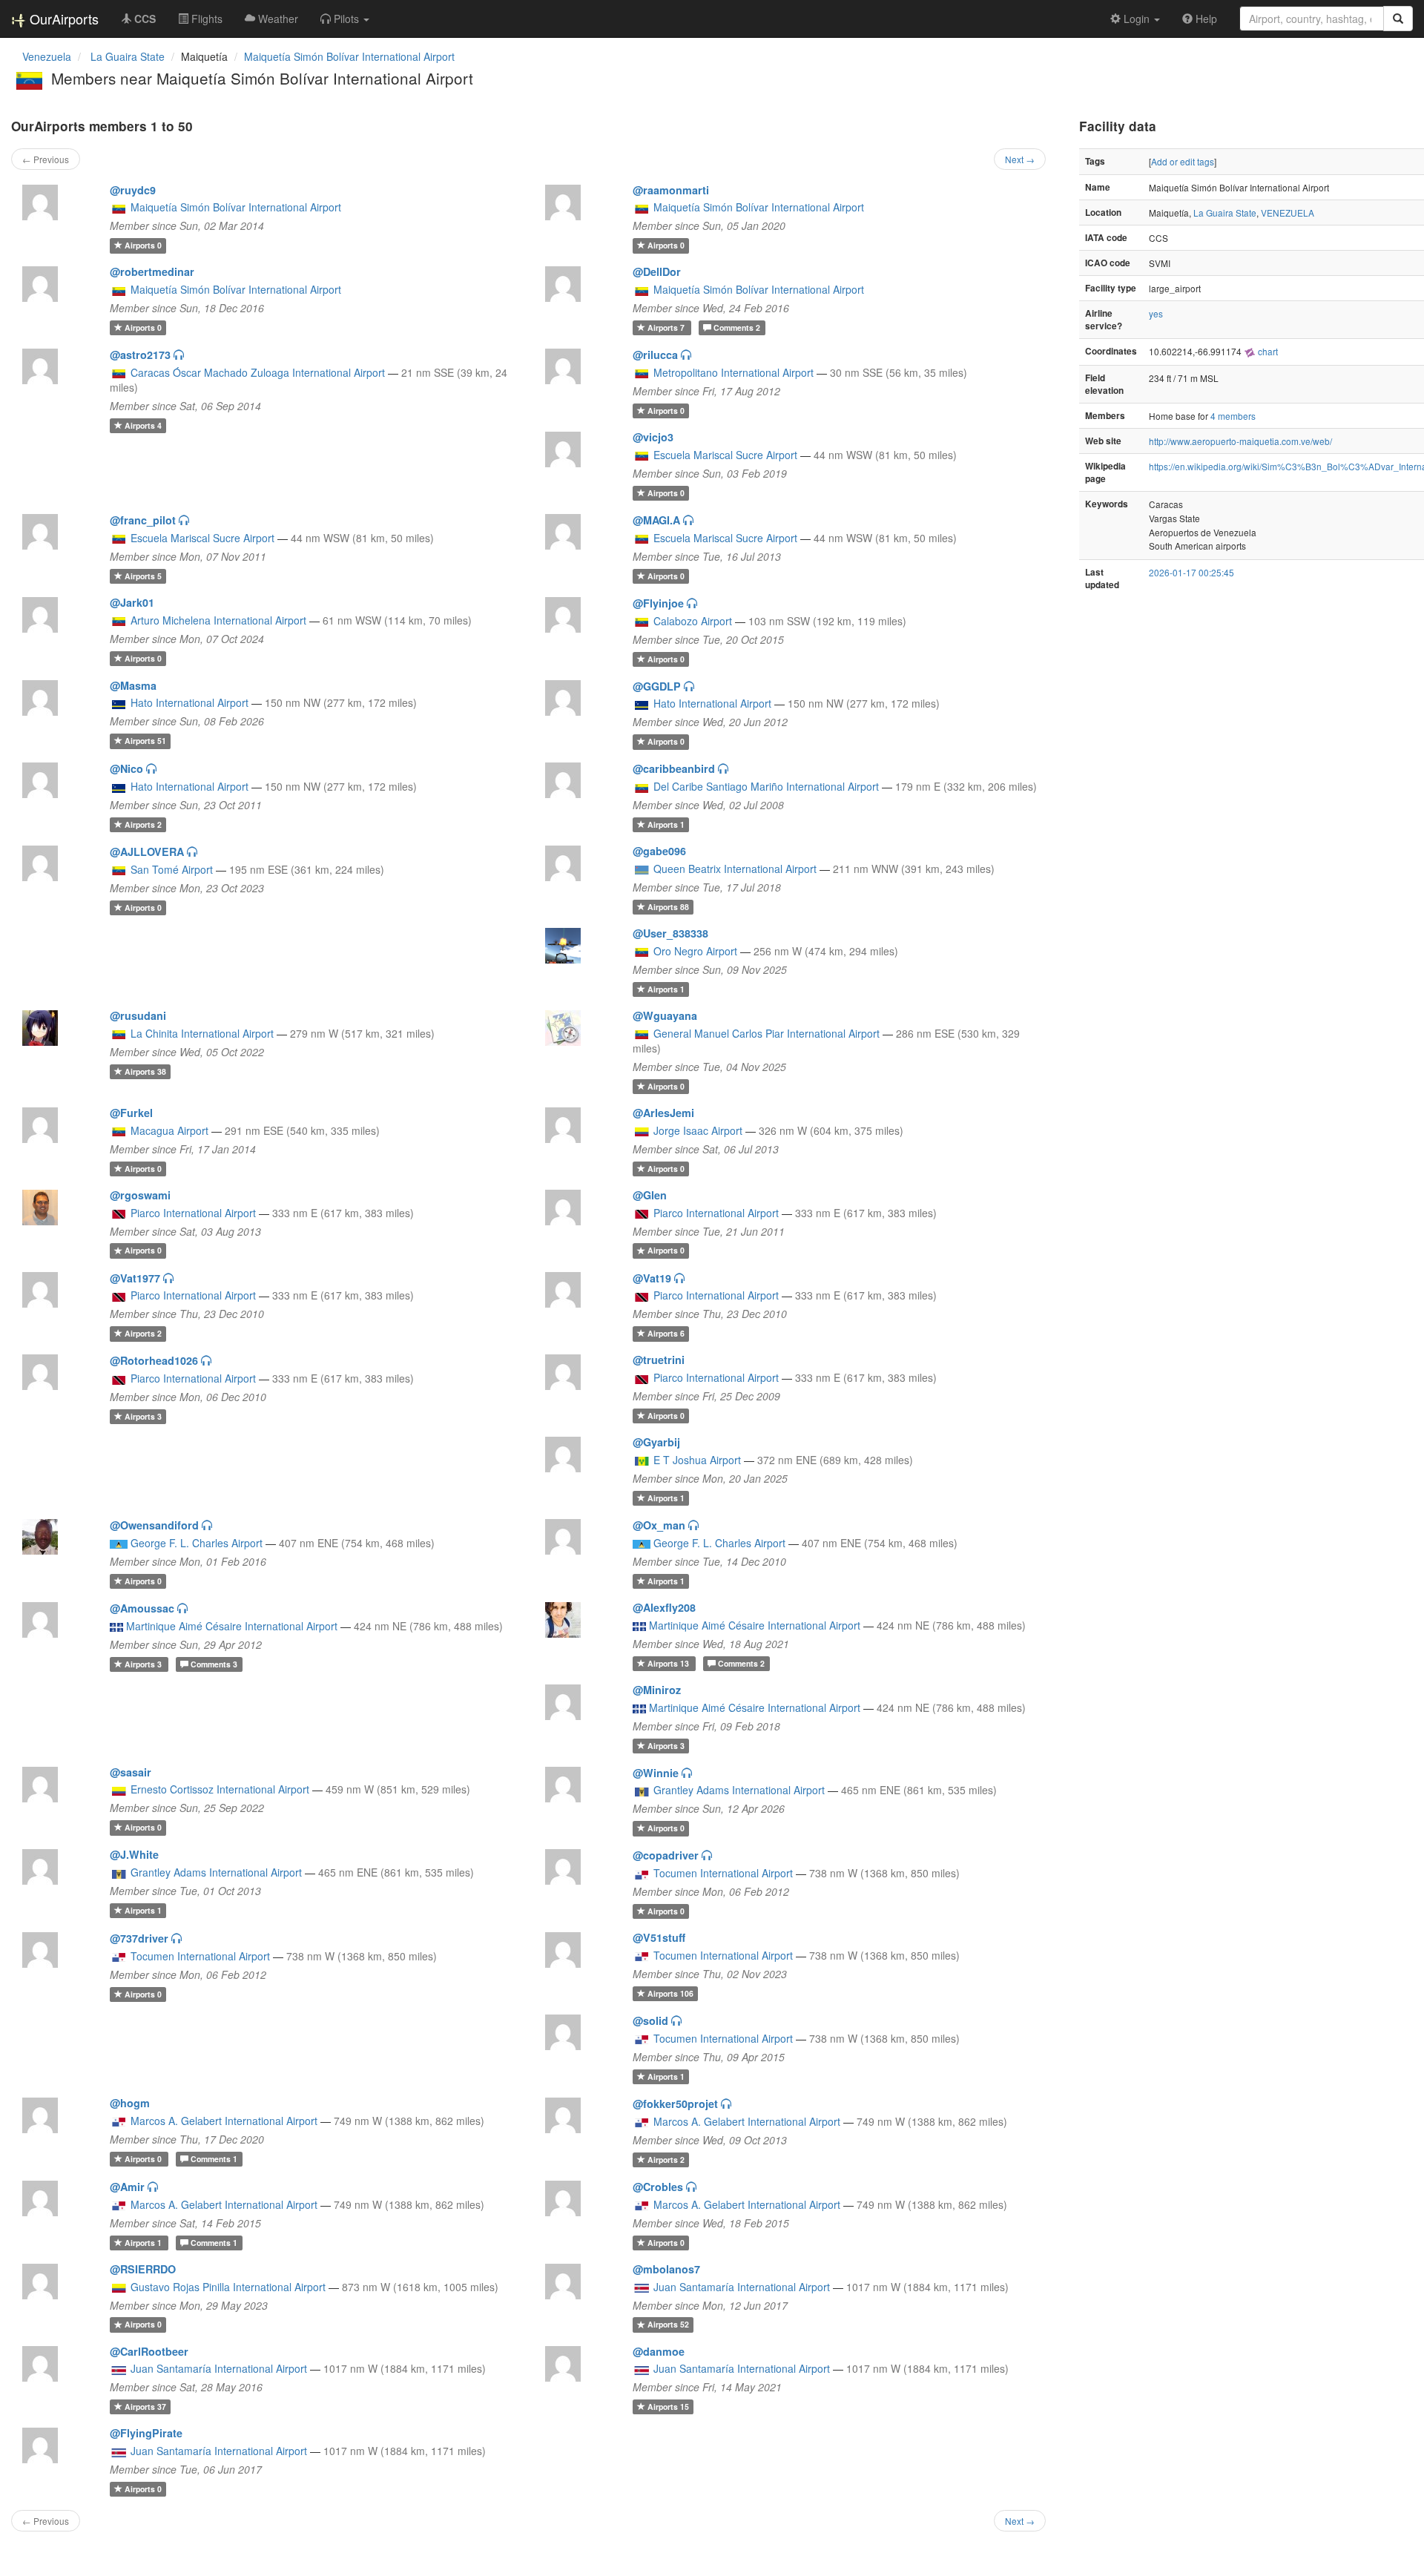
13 (669, 1663)
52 (668, 2325)
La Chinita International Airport (202, 1033)
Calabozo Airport (693, 621)
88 (668, 907)
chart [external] (1267, 351)
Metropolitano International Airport (734, 372)
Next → (1020, 159)
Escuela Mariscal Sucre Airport (725, 455)
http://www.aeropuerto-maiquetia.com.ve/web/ (1240, 441)
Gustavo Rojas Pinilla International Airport (228, 2287)
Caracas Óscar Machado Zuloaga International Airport (258, 372)
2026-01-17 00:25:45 (1191, 572)
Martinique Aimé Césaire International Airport (232, 1626)
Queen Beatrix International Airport (735, 869)
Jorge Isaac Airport (698, 1130)
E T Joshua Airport (697, 1460)
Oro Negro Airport (695, 951)
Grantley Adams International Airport (739, 1790)
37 (145, 2407)
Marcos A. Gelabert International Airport (224, 2121)
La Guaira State (1225, 213)
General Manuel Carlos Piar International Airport (767, 1033)
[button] (345, 19)
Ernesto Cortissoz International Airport (220, 1789)
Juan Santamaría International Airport (742, 2287)
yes (1156, 313)
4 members (1233, 416)
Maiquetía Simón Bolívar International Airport (349, 56)
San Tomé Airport (172, 869)
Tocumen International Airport (723, 1873)
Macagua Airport (169, 1130)
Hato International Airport (189, 702)
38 (145, 1071)
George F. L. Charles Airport (197, 1543)
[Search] (1398, 19)
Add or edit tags (1183, 161)
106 (670, 1993)
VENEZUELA (1288, 213)
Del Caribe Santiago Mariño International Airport (766, 786)
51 (145, 741)
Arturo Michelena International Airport (218, 620)
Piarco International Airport (193, 1213)
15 (668, 2407)
